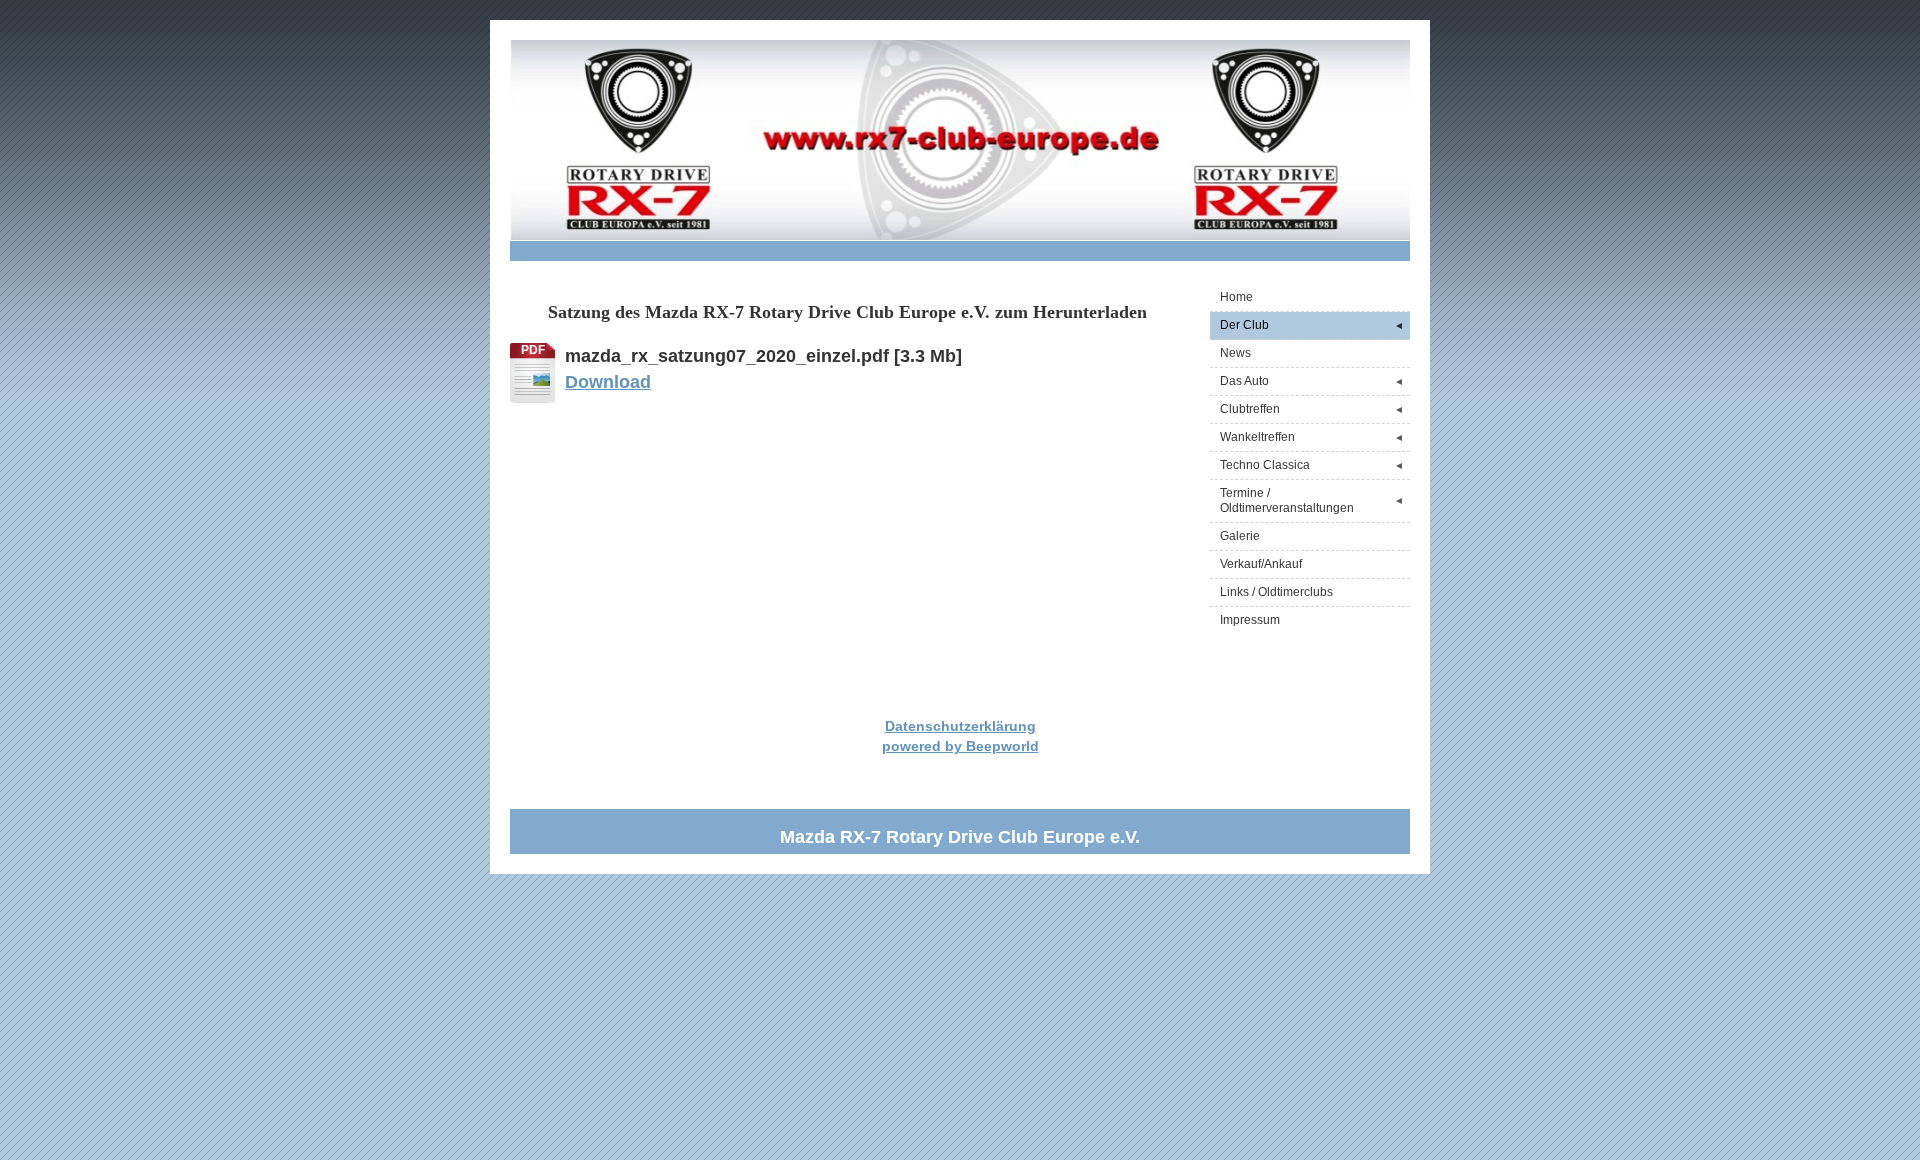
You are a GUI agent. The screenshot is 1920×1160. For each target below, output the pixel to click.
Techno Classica (1312, 465)
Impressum (1250, 620)
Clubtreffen (1312, 409)
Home (1236, 297)
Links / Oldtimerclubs (1276, 592)
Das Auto (1312, 381)
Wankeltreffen (1312, 437)
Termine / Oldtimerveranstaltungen (1312, 500)
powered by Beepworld (960, 746)
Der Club (1312, 325)
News (1235, 353)
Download (608, 382)
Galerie (1240, 536)
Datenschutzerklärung (960, 726)
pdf (533, 350)
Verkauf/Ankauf (1261, 564)
